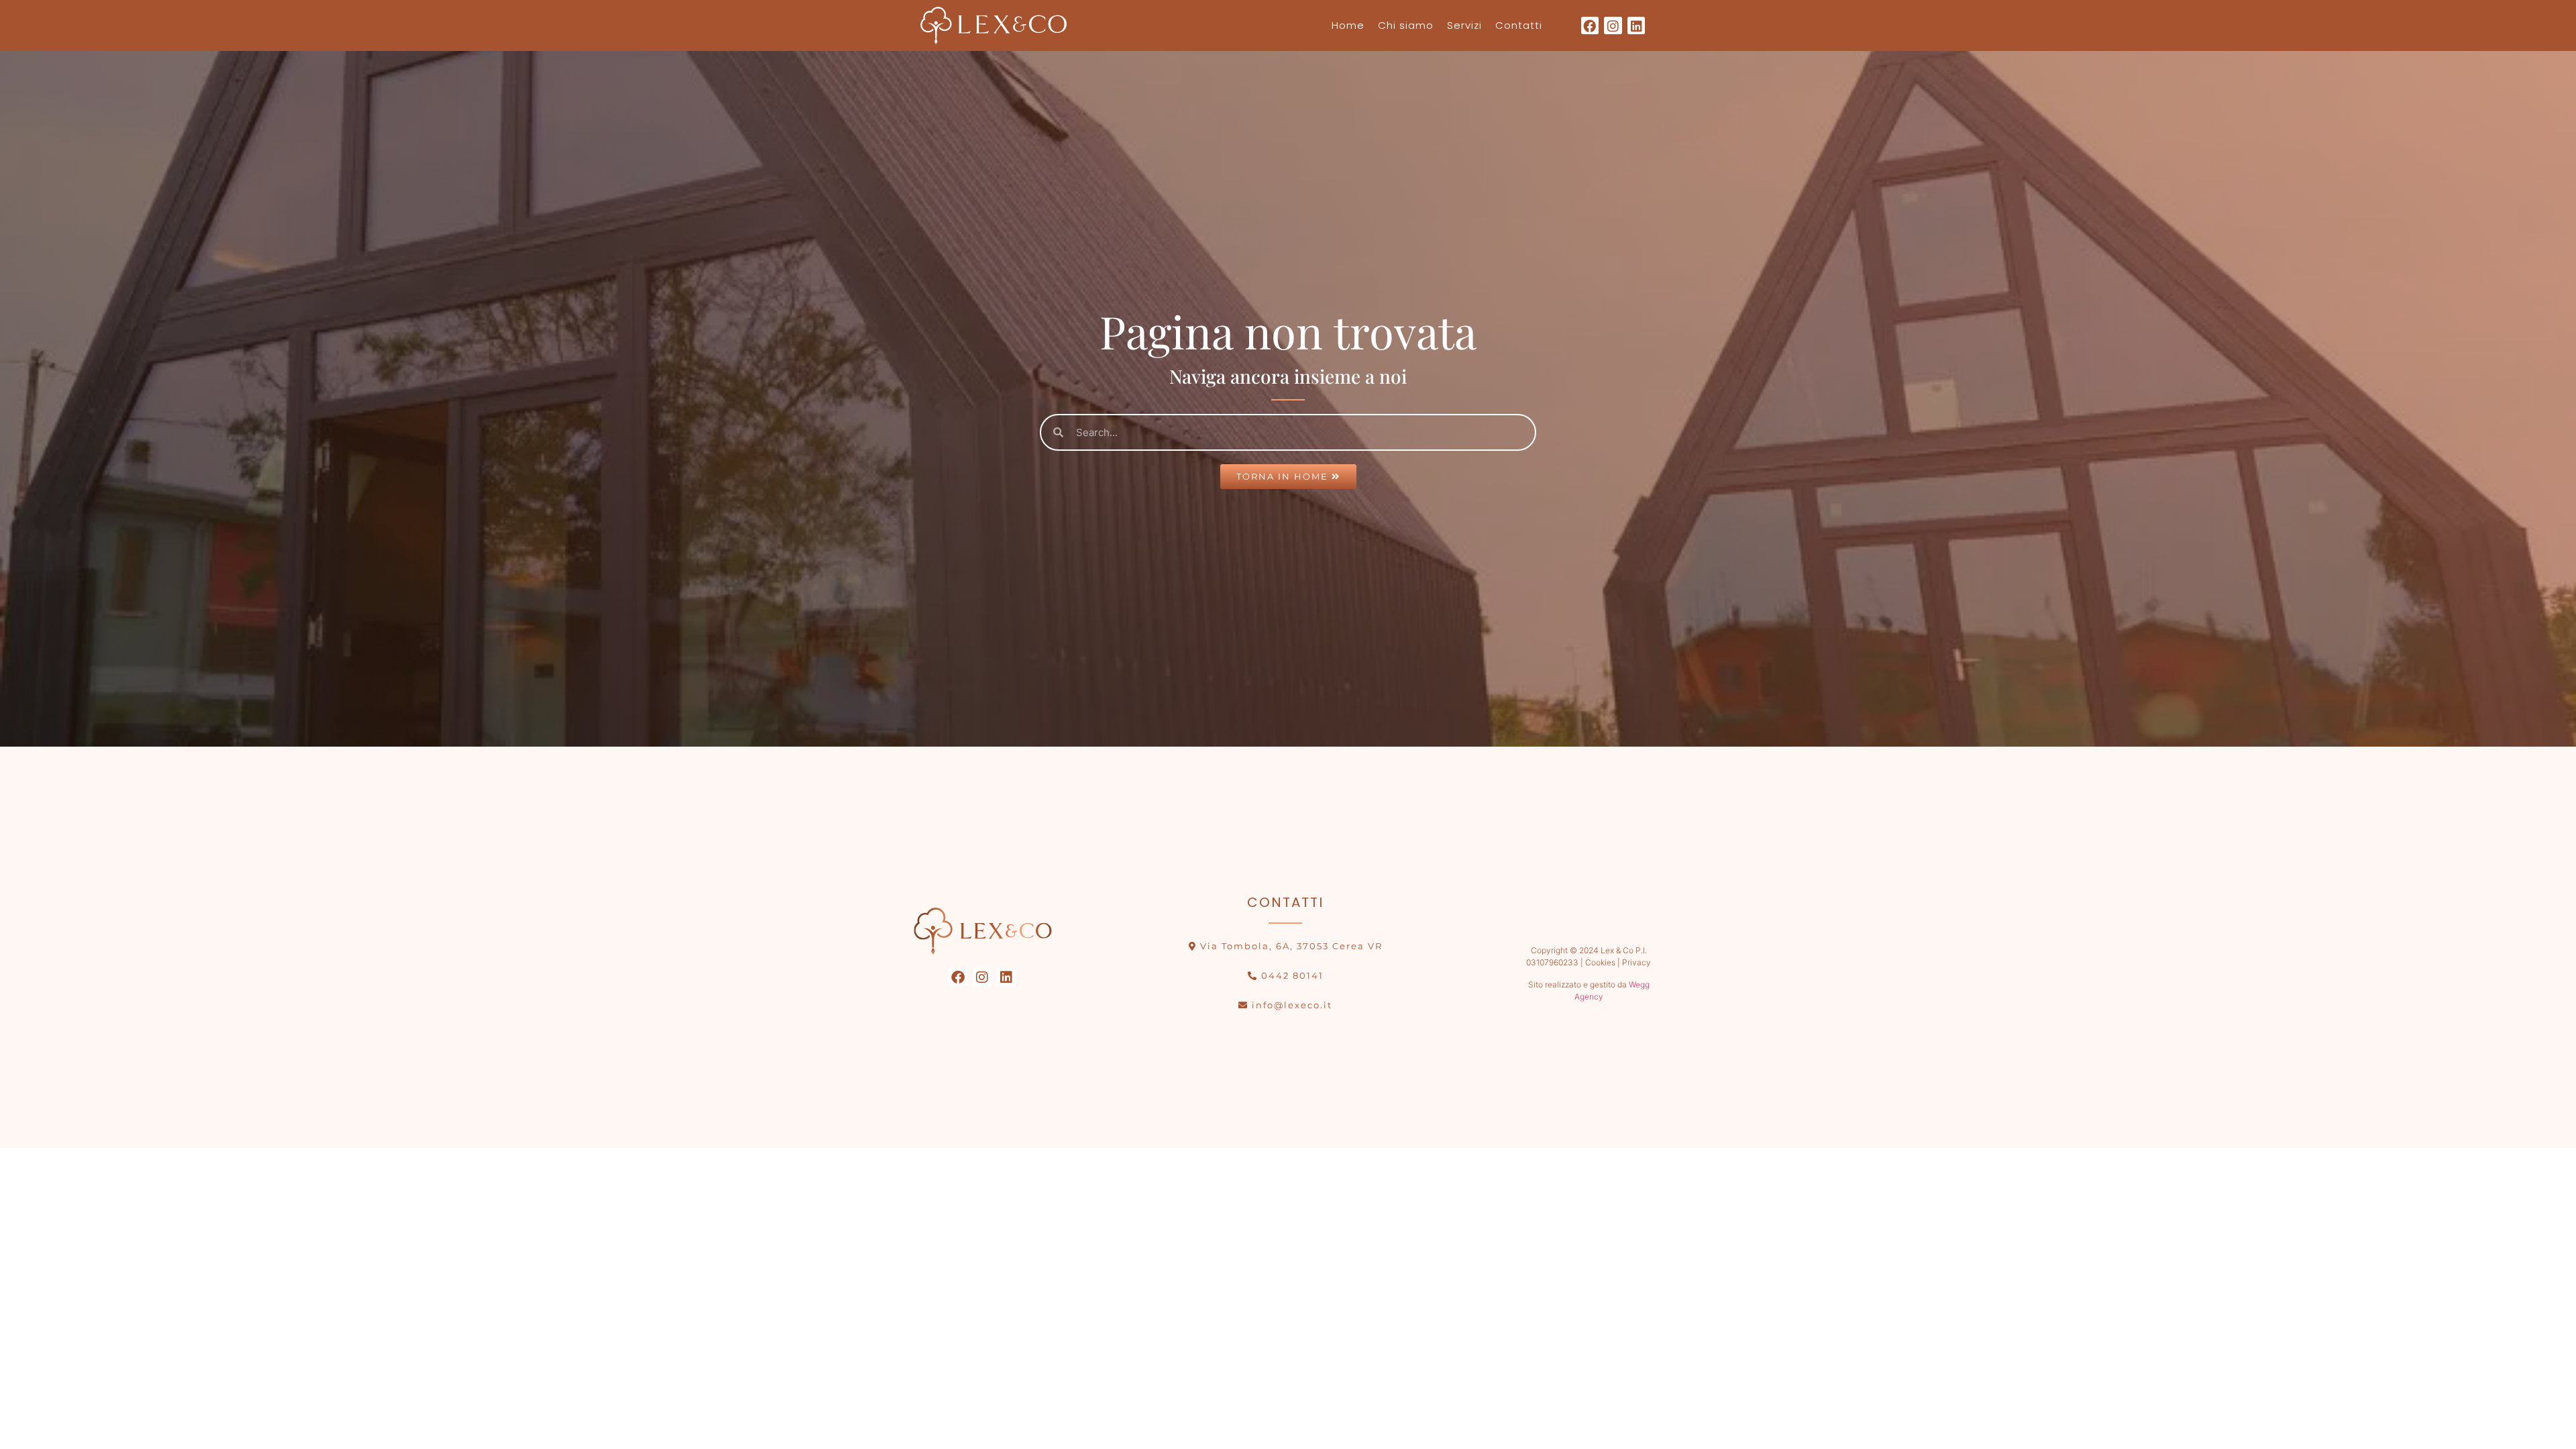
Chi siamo (1406, 25)
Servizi (1464, 25)
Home (1348, 25)
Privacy (1636, 962)
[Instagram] (1613, 26)
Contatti (1519, 25)
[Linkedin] (1636, 26)
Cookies (1599, 962)
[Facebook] (1590, 26)
